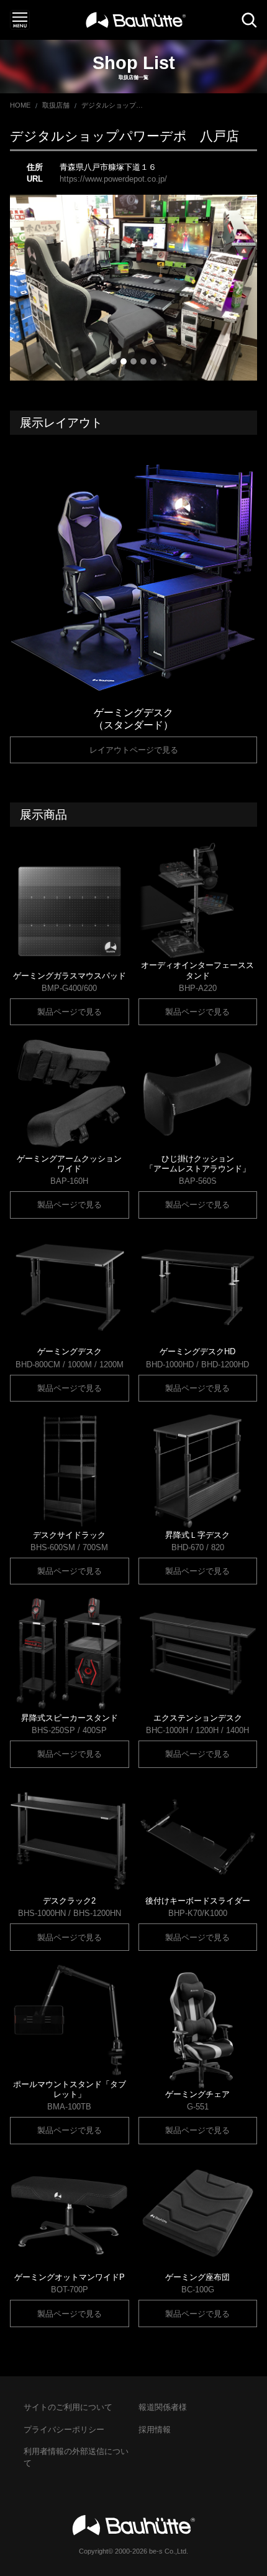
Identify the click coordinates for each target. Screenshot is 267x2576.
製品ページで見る (70, 1012)
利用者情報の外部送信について (76, 2457)
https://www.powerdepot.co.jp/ (113, 179)
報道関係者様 (163, 2407)
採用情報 (155, 2430)
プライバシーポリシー (64, 2430)
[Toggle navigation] (20, 20)
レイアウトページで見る (134, 750)
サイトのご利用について (68, 2407)
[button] (29, 288)
